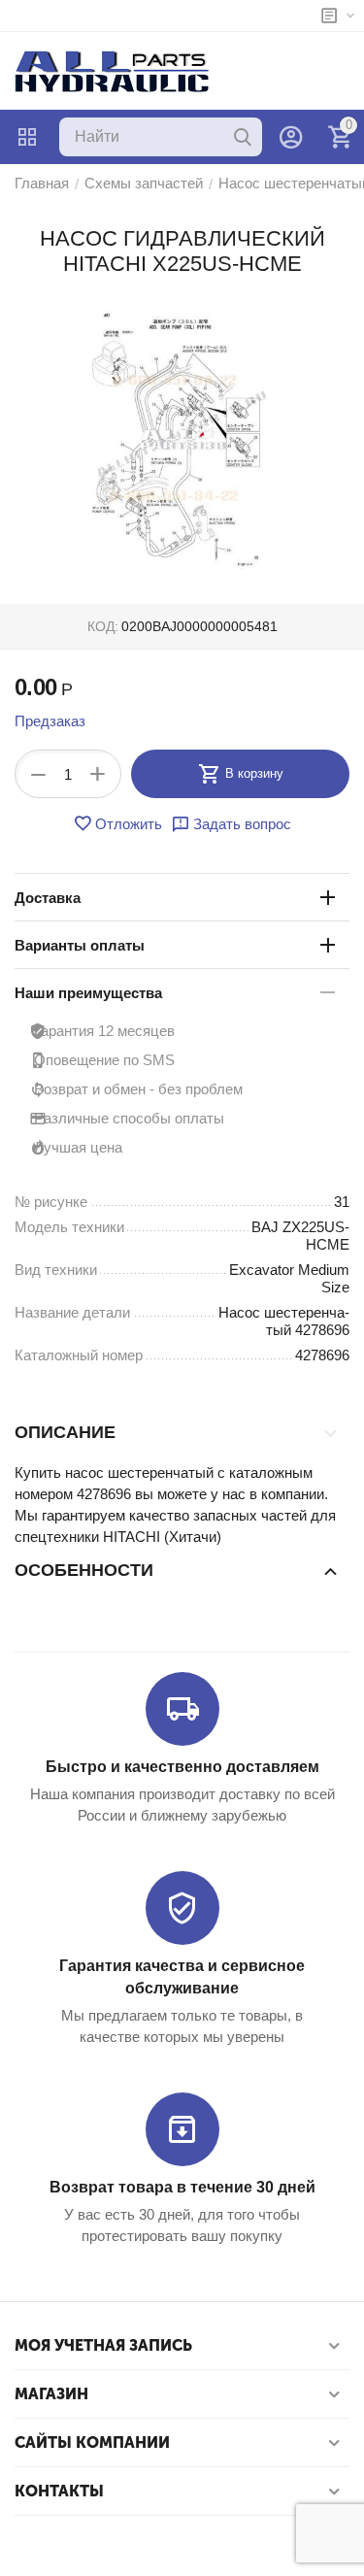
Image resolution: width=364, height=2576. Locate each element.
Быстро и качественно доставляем (182, 1767)
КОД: (103, 626)
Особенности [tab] (84, 1570)
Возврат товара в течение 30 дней (182, 2187)
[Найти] (243, 137)
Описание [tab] (65, 1432)
